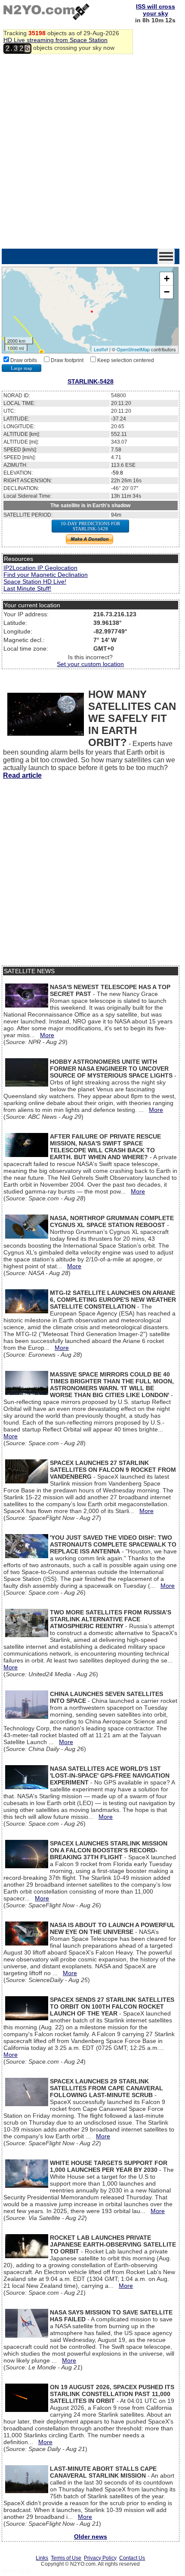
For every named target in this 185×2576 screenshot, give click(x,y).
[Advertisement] (92, 152)
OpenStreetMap (133, 349)
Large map (22, 368)
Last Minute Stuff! (27, 588)
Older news (91, 2536)
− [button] (167, 292)
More (47, 1035)
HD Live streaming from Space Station (55, 40)
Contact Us (132, 2558)
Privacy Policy (100, 2558)
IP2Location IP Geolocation (40, 568)
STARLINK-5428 (91, 381)
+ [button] (167, 279)
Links (42, 2558)
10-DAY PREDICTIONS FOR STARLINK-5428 (90, 526)
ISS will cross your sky (156, 10)
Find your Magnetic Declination (46, 575)
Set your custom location (90, 664)
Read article (22, 775)
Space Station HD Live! (35, 582)
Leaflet (101, 349)
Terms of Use (66, 2558)
